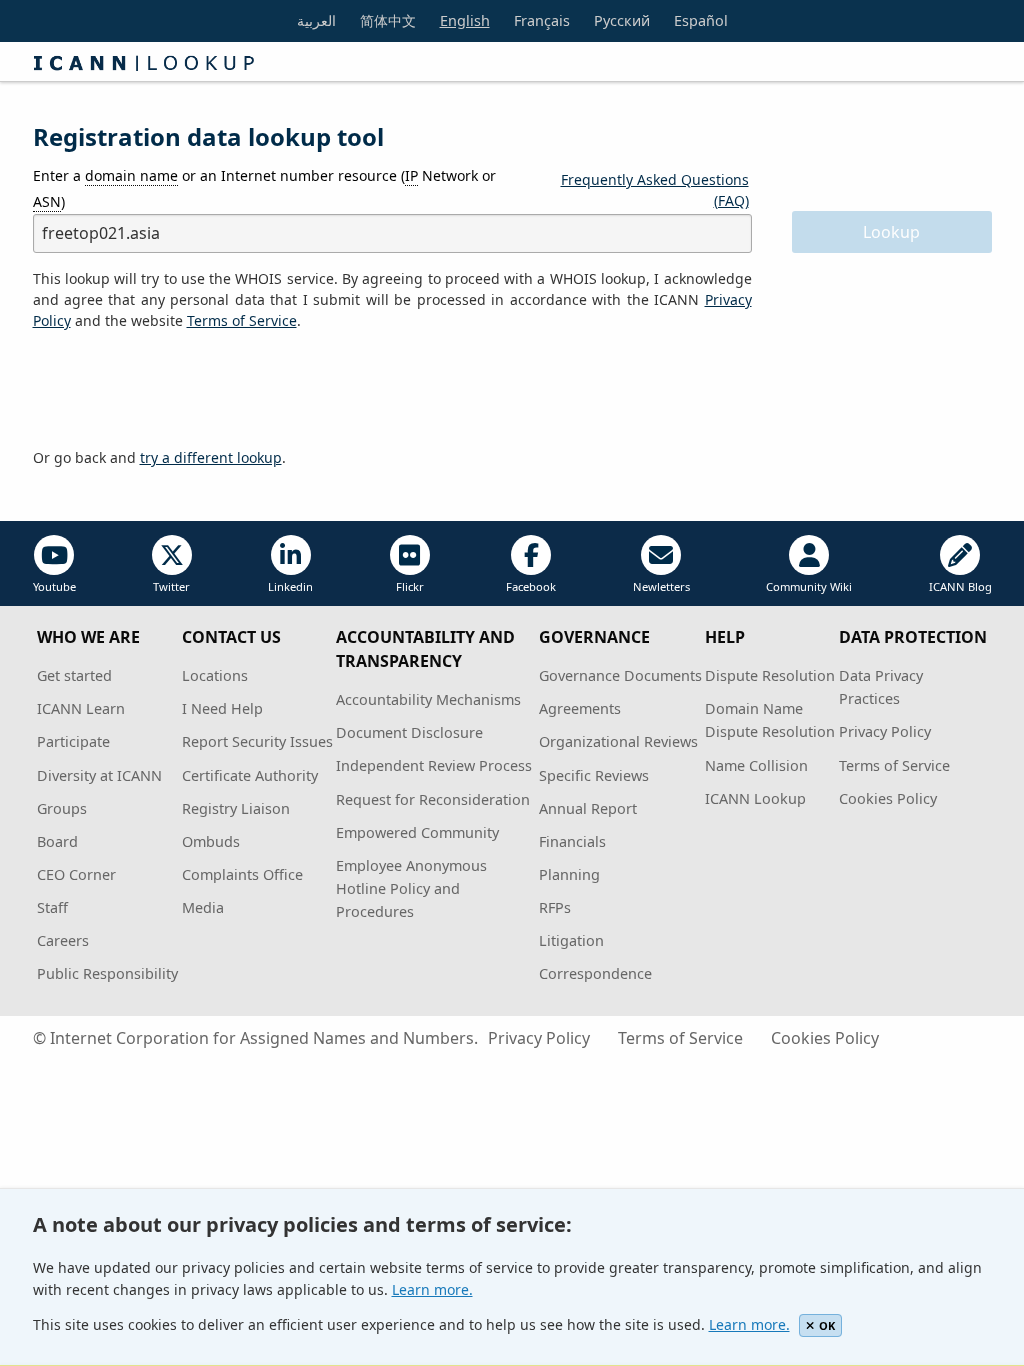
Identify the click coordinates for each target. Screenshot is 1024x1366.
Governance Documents (620, 675)
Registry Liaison (236, 808)
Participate (73, 741)
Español (701, 20)
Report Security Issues (257, 741)
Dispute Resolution (770, 675)
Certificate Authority (250, 775)
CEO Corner (76, 874)
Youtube (54, 586)
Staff (52, 907)
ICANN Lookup (755, 798)
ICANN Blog (960, 586)
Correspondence (595, 973)
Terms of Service (894, 765)
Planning (569, 874)
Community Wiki (809, 586)
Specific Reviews (594, 775)
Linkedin (290, 586)
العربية (316, 20)
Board (57, 841)
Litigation (571, 940)
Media (203, 907)
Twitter (171, 586)
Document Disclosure (409, 732)
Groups (62, 808)
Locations (215, 675)
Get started (74, 675)
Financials (572, 841)
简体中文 (388, 20)
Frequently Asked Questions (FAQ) (655, 190)
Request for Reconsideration (433, 799)
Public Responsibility (107, 973)
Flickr (410, 586)
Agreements (580, 708)
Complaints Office (242, 874)
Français (542, 20)
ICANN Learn (81, 708)
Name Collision (756, 765)
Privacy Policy (885, 731)
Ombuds (211, 841)
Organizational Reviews (618, 741)
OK (827, 1325)
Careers (63, 940)
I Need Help (222, 708)
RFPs (555, 907)
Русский (622, 20)
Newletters (661, 586)
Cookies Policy (888, 798)
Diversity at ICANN (99, 775)
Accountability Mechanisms (428, 699)
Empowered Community (417, 832)
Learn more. (432, 1289)
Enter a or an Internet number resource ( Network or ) (264, 188)
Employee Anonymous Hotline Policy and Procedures (411, 888)
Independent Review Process (434, 765)
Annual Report (588, 808)
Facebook (531, 586)
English (465, 20)
